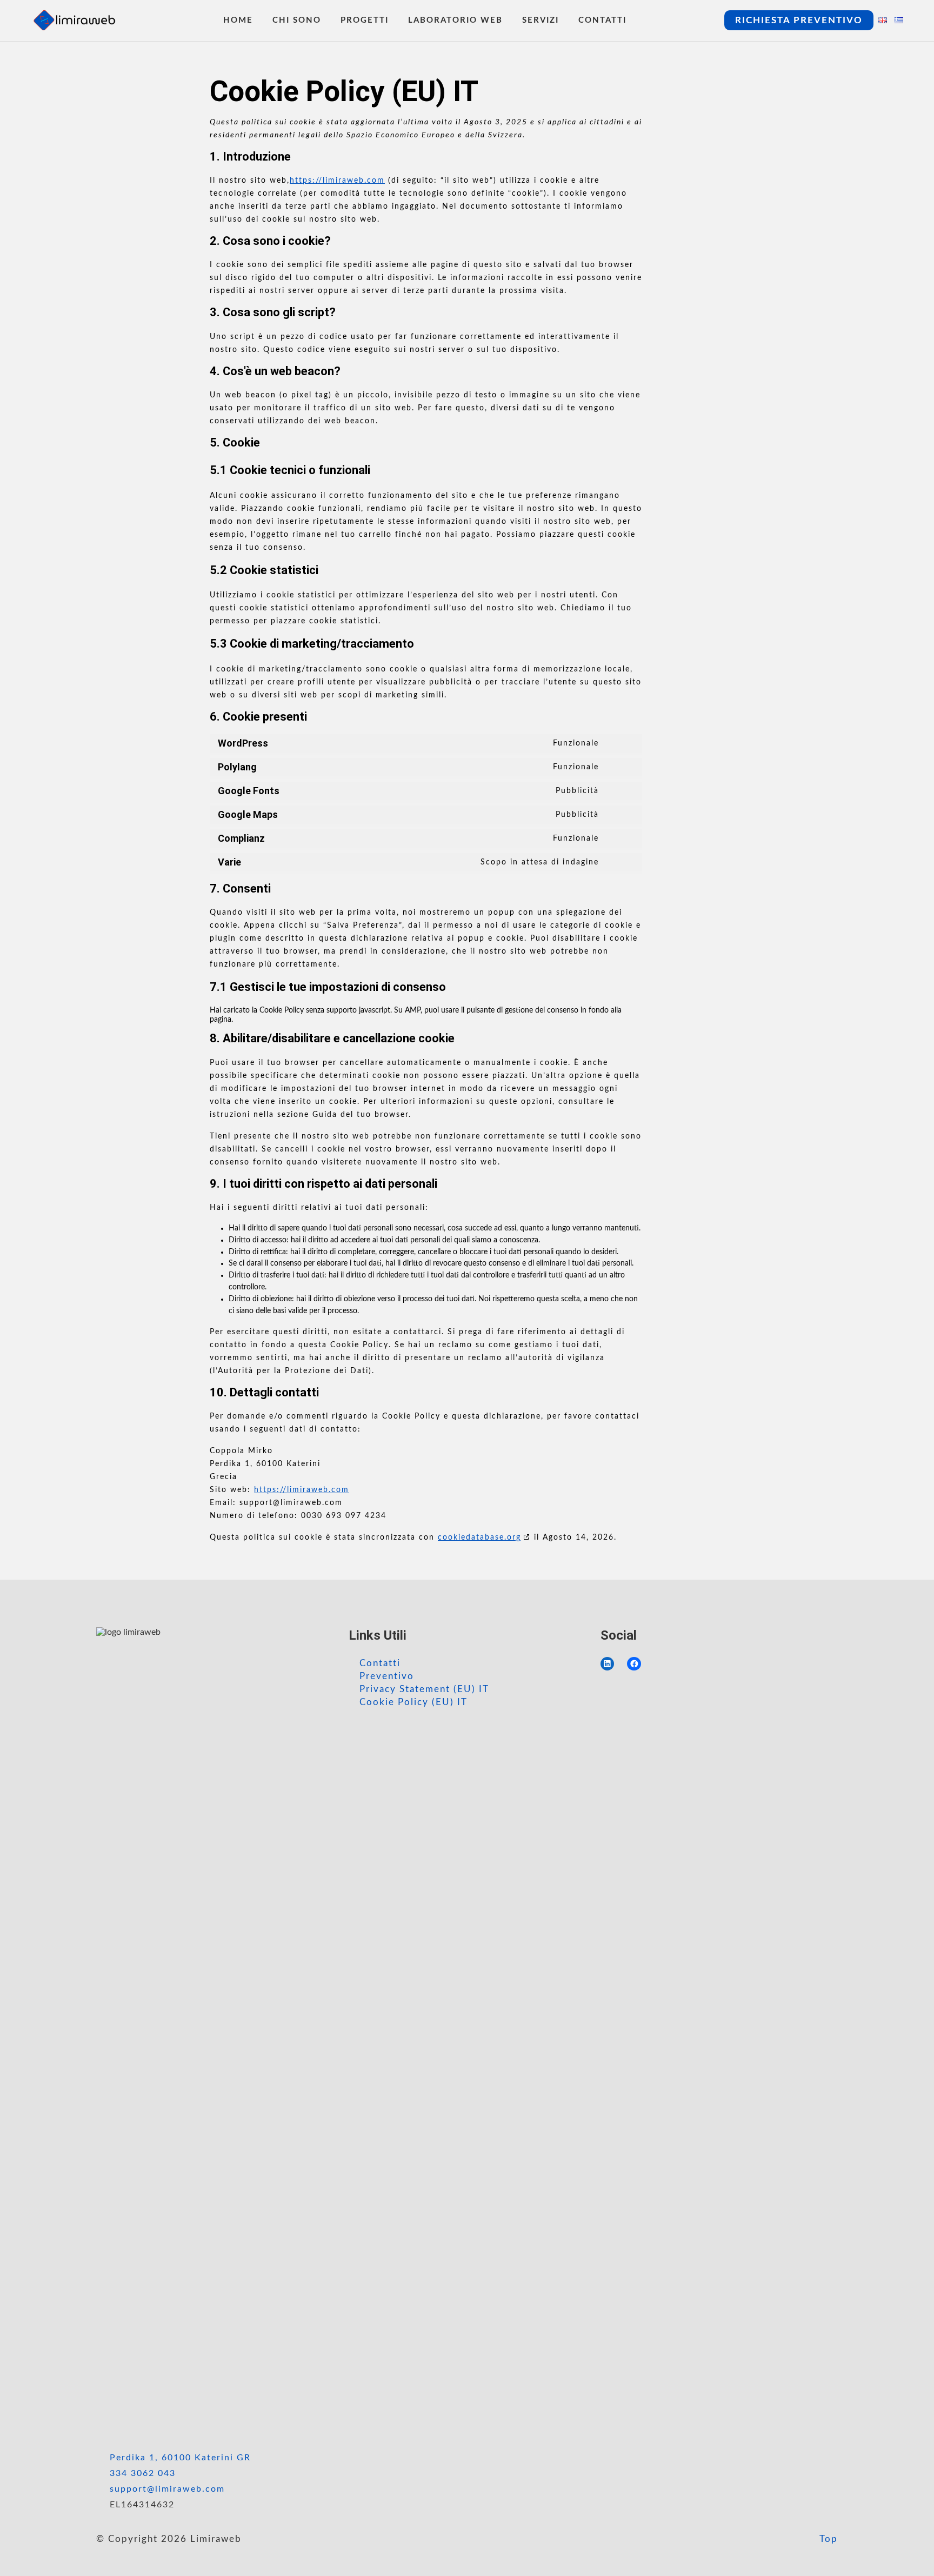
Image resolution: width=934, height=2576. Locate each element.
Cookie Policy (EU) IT (413, 1702)
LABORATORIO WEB (455, 20)
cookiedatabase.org (479, 1537)
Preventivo (387, 1676)
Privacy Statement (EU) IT (424, 1689)
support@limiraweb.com (167, 2489)
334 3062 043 (143, 2473)
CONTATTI (602, 20)
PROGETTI (365, 20)
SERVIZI (541, 20)
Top (827, 2539)
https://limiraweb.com (337, 181)
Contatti (380, 1663)
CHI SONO (297, 20)
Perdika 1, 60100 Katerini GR (180, 2458)
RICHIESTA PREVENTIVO (799, 20)
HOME (238, 20)
